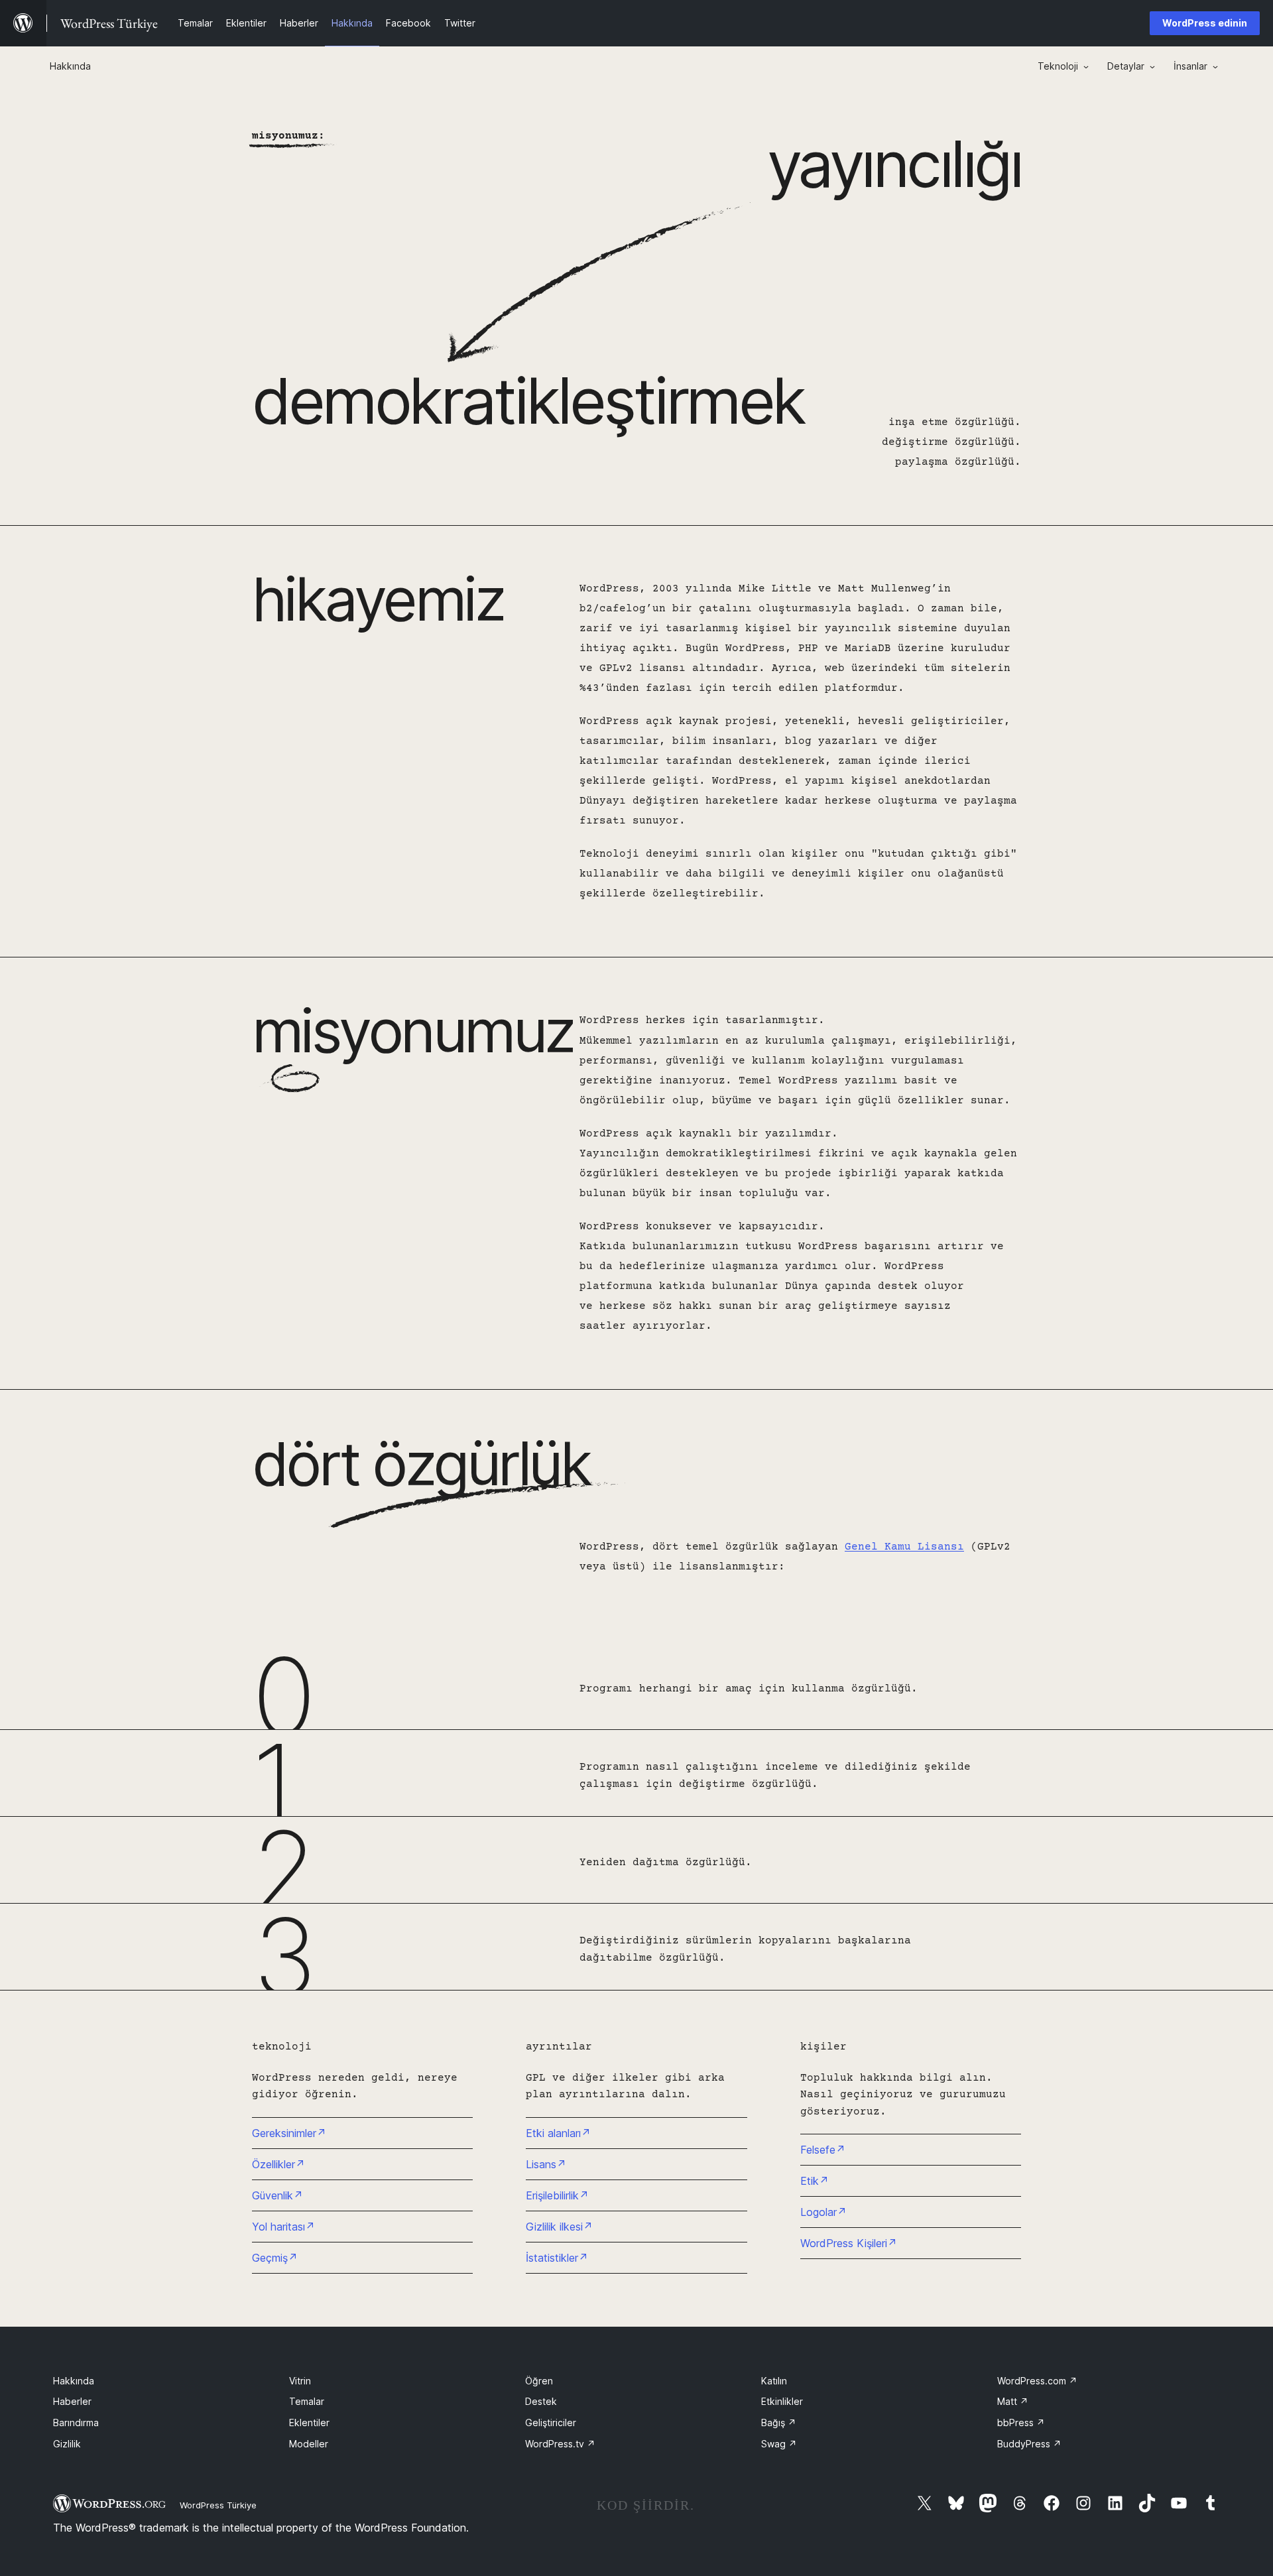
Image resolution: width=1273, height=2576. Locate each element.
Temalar (307, 2401)
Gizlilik (67, 2444)
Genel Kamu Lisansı (904, 1547)
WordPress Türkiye (218, 2505)
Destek (541, 2401)
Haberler (72, 2401)
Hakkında (74, 2381)
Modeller (309, 2444)
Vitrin (300, 2381)
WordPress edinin (1205, 23)
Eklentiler (309, 2423)
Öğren (539, 2381)
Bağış (779, 2423)
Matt (1013, 2401)
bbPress (1021, 2423)
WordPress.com (1037, 2381)
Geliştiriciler (551, 2423)
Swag (779, 2444)
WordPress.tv (560, 2444)
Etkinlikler (782, 2401)
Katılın (774, 2381)
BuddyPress (1029, 2444)
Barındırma (76, 2423)
